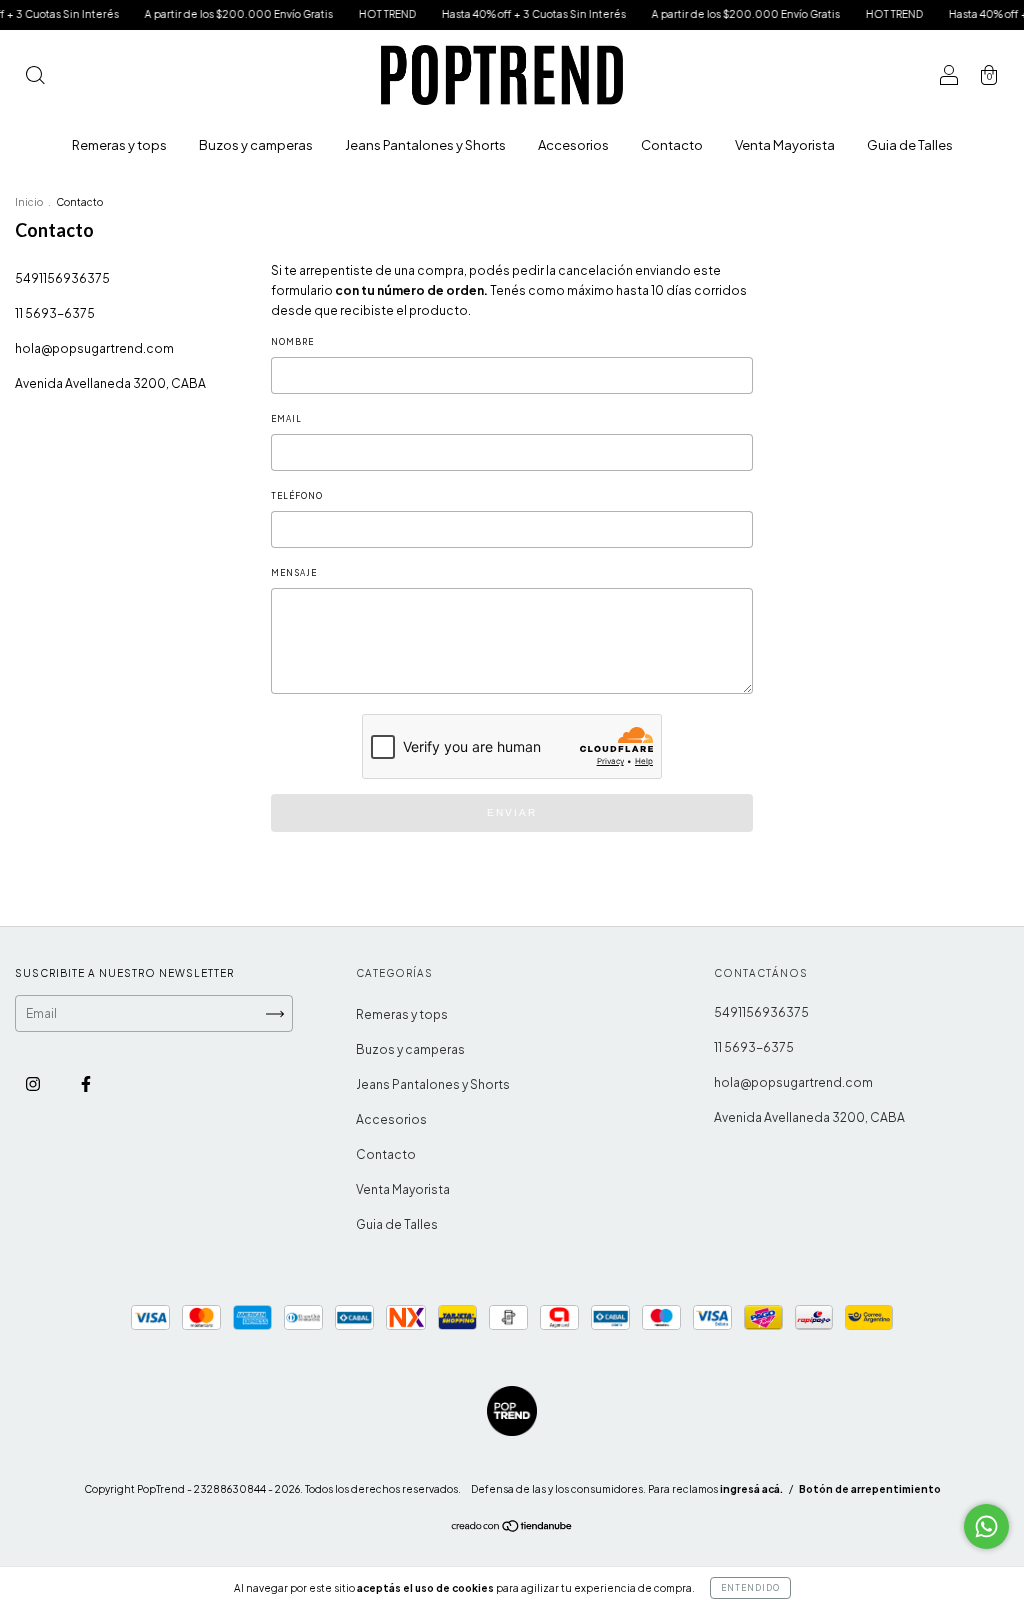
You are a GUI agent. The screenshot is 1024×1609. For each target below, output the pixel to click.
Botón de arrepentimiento (870, 1489)
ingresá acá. (751, 1489)
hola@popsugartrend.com (94, 348)
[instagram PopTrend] (34, 1083)
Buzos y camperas (256, 145)
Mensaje (294, 573)
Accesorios (573, 145)
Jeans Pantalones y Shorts (425, 145)
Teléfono (297, 496)
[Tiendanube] (512, 1528)
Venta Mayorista (785, 145)
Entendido (750, 1588)
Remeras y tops (119, 145)
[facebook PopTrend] (86, 1083)
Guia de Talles (910, 145)
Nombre (292, 342)
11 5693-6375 (55, 313)
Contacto (672, 145)
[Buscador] (35, 77)
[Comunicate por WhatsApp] (986, 1526)
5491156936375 (62, 278)
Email (286, 419)
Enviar (512, 812)
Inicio (29, 202)
